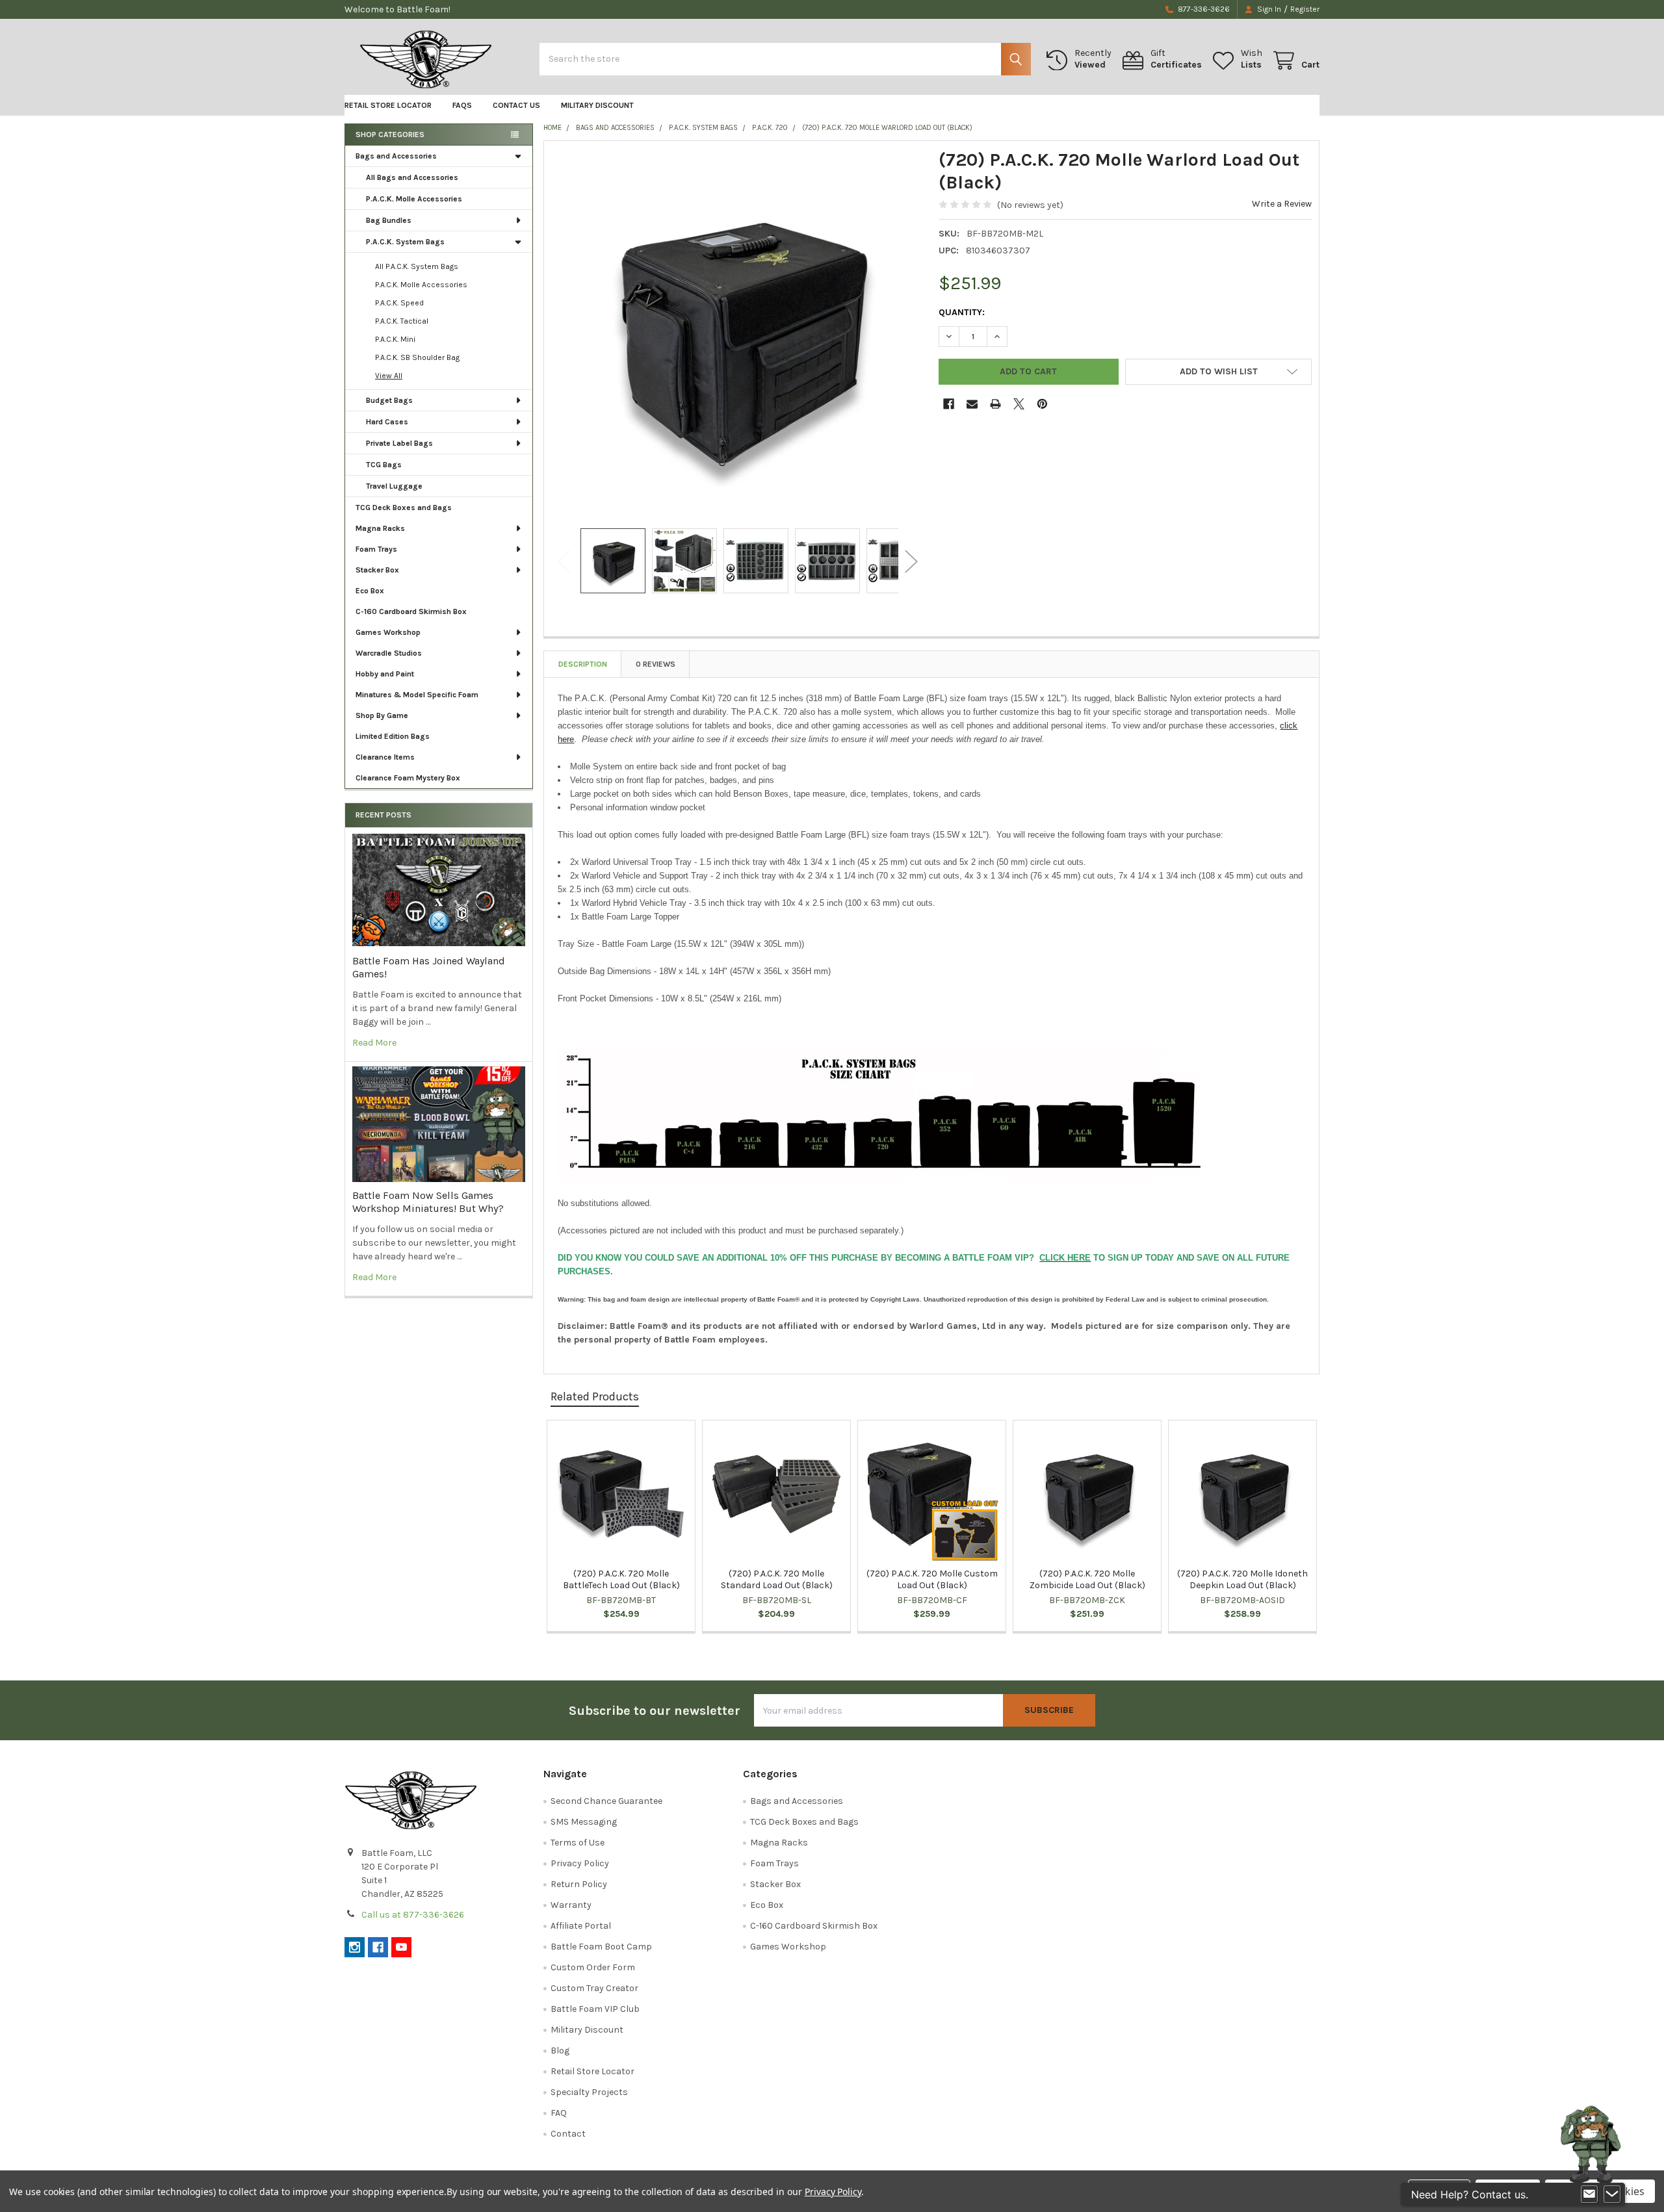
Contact (568, 2134)
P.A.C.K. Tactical (402, 321)
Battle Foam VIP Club (595, 2009)
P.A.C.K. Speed (399, 303)
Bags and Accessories (396, 156)
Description (583, 664)
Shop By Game (382, 715)
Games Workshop (388, 632)
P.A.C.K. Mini (395, 339)
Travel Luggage (394, 486)
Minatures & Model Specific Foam (417, 695)
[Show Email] (1589, 2194)
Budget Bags (389, 400)
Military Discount (597, 105)
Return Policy (579, 1884)
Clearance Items (385, 757)
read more (374, 1043)
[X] (1019, 404)
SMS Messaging (584, 1822)
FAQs (462, 105)
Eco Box (370, 591)
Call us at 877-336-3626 (413, 1915)
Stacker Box (377, 570)
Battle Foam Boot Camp (601, 1947)
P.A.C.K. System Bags (405, 242)
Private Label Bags (399, 443)
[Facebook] (949, 404)
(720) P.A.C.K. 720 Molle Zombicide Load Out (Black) (1087, 1579)
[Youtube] (401, 1947)
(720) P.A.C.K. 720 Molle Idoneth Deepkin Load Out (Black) (1242, 1579)
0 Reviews (656, 664)
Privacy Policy (580, 1863)
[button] (1218, 372)
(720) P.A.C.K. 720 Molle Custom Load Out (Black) (932, 1579)
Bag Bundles (389, 220)
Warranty (571, 1905)
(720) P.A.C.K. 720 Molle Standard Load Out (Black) (777, 1579)
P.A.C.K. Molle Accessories (414, 199)
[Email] (972, 404)
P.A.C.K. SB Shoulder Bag (417, 357)
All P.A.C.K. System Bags (417, 266)
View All (389, 376)
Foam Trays (376, 549)
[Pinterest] (1042, 404)
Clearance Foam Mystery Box (408, 778)
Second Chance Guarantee (606, 1801)
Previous (564, 562)
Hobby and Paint (385, 674)
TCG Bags (384, 465)
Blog (560, 2051)
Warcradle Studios (389, 653)
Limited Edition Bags (393, 736)
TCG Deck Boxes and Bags (404, 508)
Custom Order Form (593, 1967)
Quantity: (962, 312)
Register (1305, 9)
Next (911, 562)
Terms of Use (578, 1843)
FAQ (559, 2113)
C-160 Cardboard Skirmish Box (411, 611)
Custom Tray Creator (594, 1988)
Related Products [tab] (595, 1396)
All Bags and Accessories (412, 177)
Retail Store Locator (388, 105)
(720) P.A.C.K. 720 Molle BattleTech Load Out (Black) (621, 1579)
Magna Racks (380, 528)
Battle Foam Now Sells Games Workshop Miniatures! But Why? (428, 1202)
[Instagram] (355, 1947)
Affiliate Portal (581, 1926)
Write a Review (1282, 204)
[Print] (995, 404)
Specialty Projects (589, 2092)
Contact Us (516, 105)
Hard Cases (387, 422)
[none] (738, 335)
